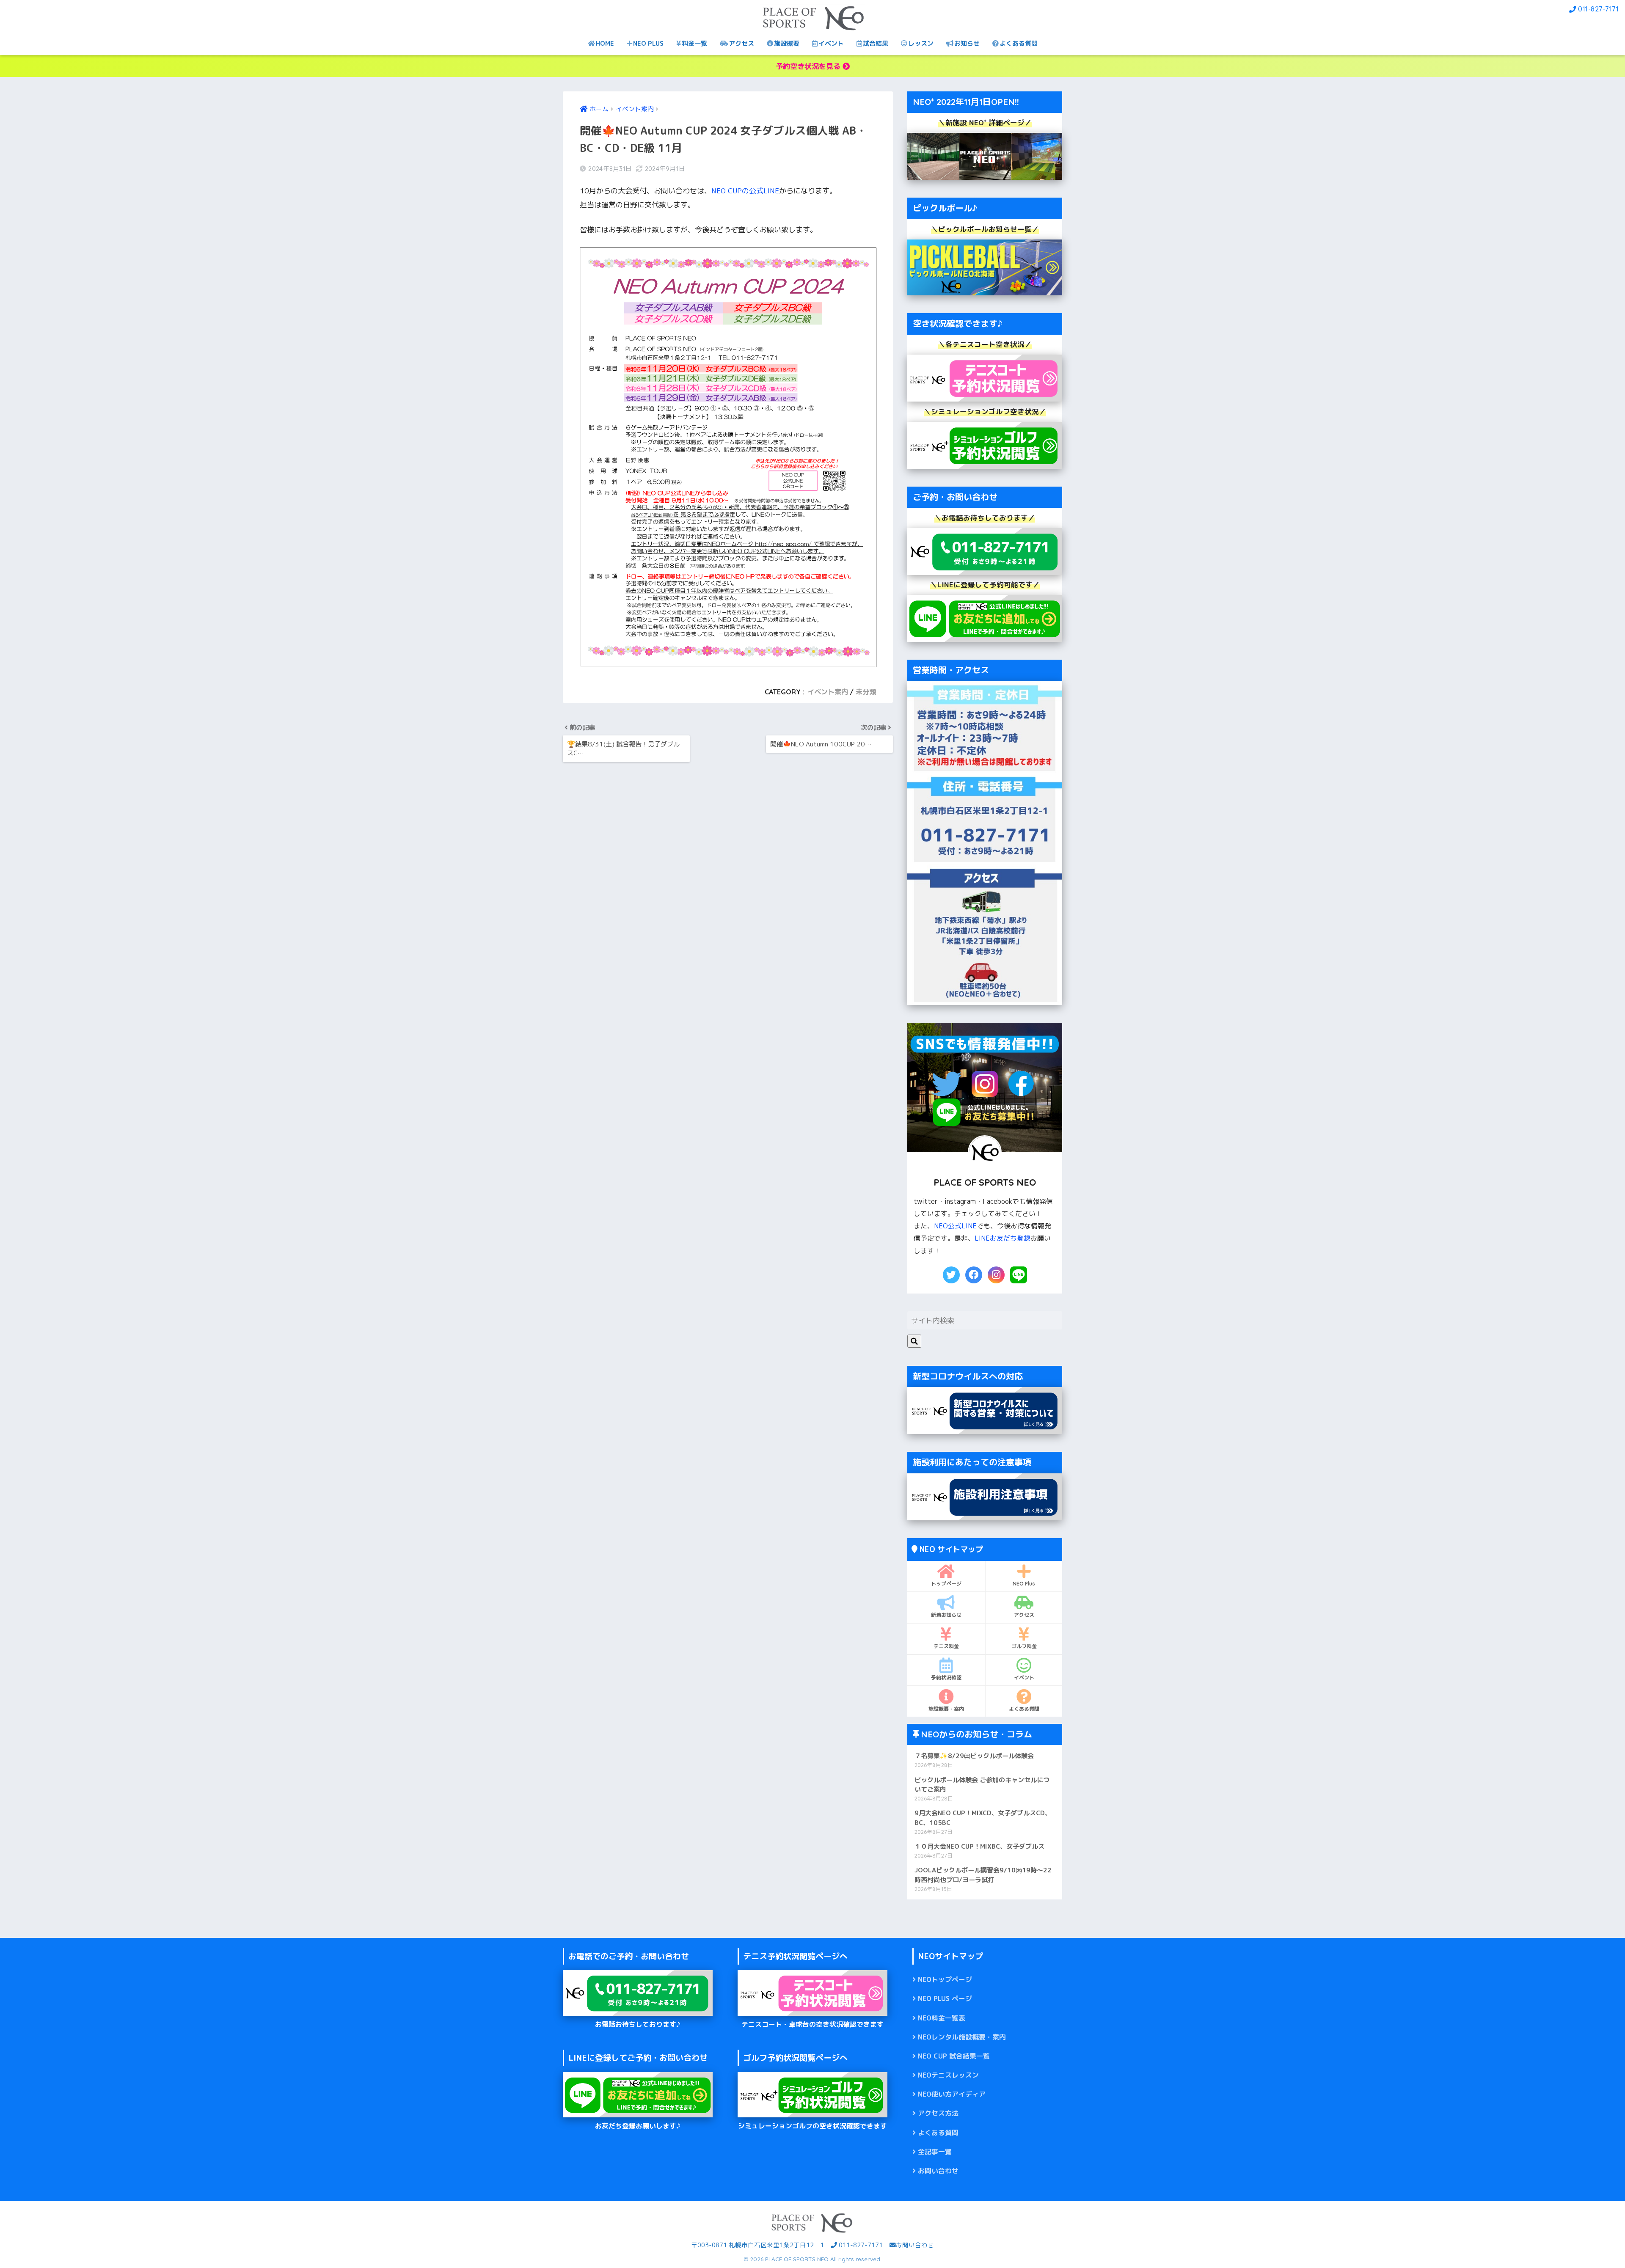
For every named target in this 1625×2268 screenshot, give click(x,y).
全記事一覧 (935, 2152)
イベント (831, 43)
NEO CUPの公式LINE (745, 191)
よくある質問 (1019, 43)
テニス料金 (946, 1646)
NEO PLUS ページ (945, 1998)
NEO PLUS (648, 43)
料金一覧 (694, 43)
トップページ (946, 1584)
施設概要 (787, 43)
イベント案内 (828, 692)
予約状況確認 (946, 1678)
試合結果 (876, 43)
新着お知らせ (946, 1615)
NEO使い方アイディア (952, 2094)
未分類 (866, 692)
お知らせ (967, 43)
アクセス (741, 43)
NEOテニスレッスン (948, 2075)
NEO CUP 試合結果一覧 (954, 2056)
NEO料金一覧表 (942, 2018)
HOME (605, 43)
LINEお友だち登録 (1003, 1238)
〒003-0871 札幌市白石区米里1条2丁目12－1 (757, 2245)
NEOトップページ (945, 1979)
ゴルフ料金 (1024, 1646)
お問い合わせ (938, 2171)
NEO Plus (1024, 1584)
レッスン (921, 43)
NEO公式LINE (955, 1226)
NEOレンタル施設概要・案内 (962, 2037)
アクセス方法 (938, 2113)
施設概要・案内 (946, 1709)
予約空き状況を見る (809, 66)
